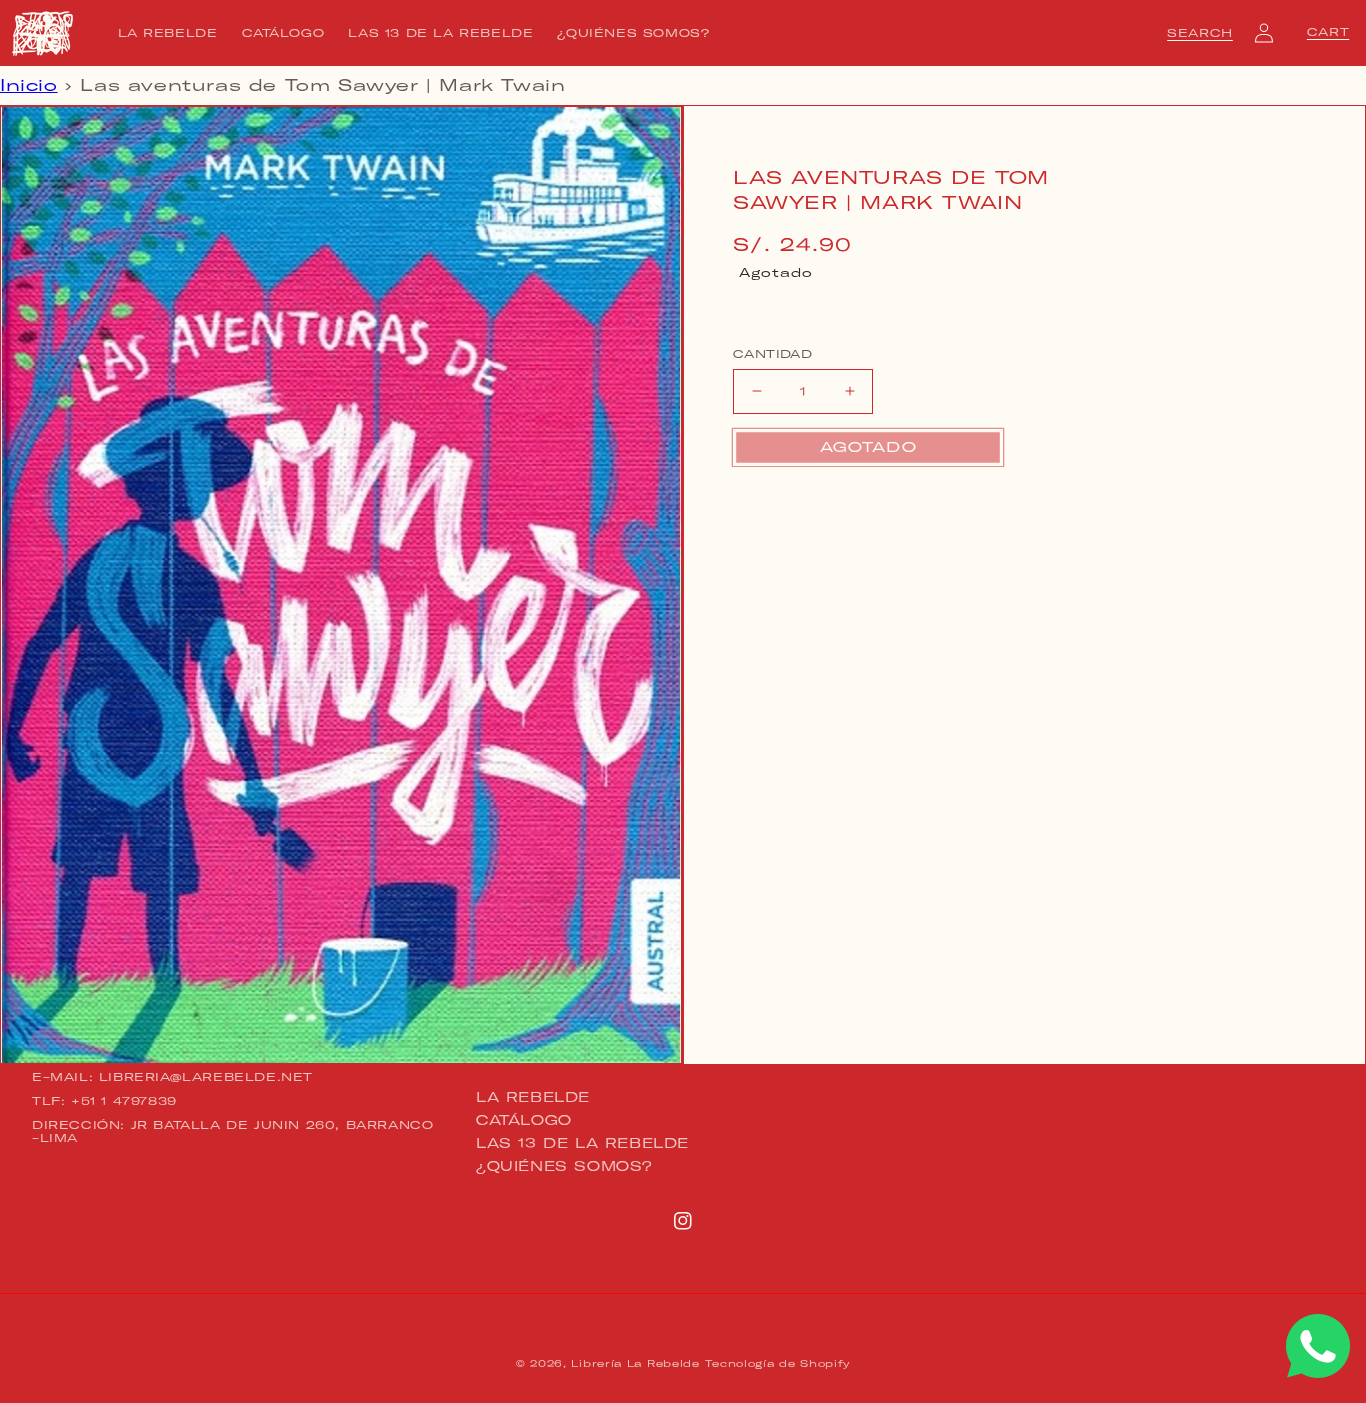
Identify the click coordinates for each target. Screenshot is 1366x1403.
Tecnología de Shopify (777, 1363)
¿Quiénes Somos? (564, 1166)
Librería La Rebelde (635, 1363)
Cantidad (772, 354)
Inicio (29, 85)
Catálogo (524, 1120)
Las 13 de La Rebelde (582, 1143)
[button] (1200, 33)
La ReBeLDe (533, 1098)
